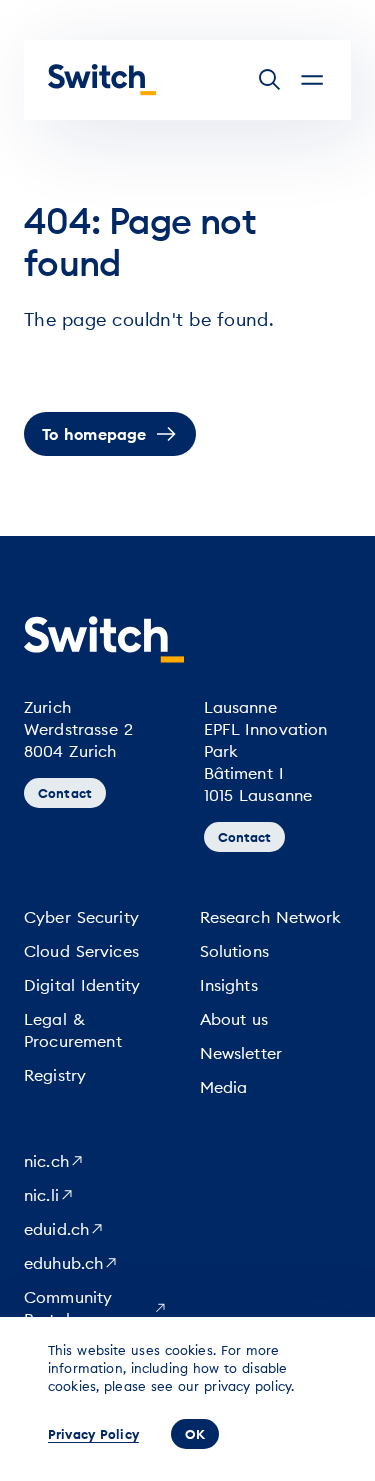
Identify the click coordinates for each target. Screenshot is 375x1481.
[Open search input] (270, 80)
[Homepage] (102, 80)
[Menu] (312, 80)
